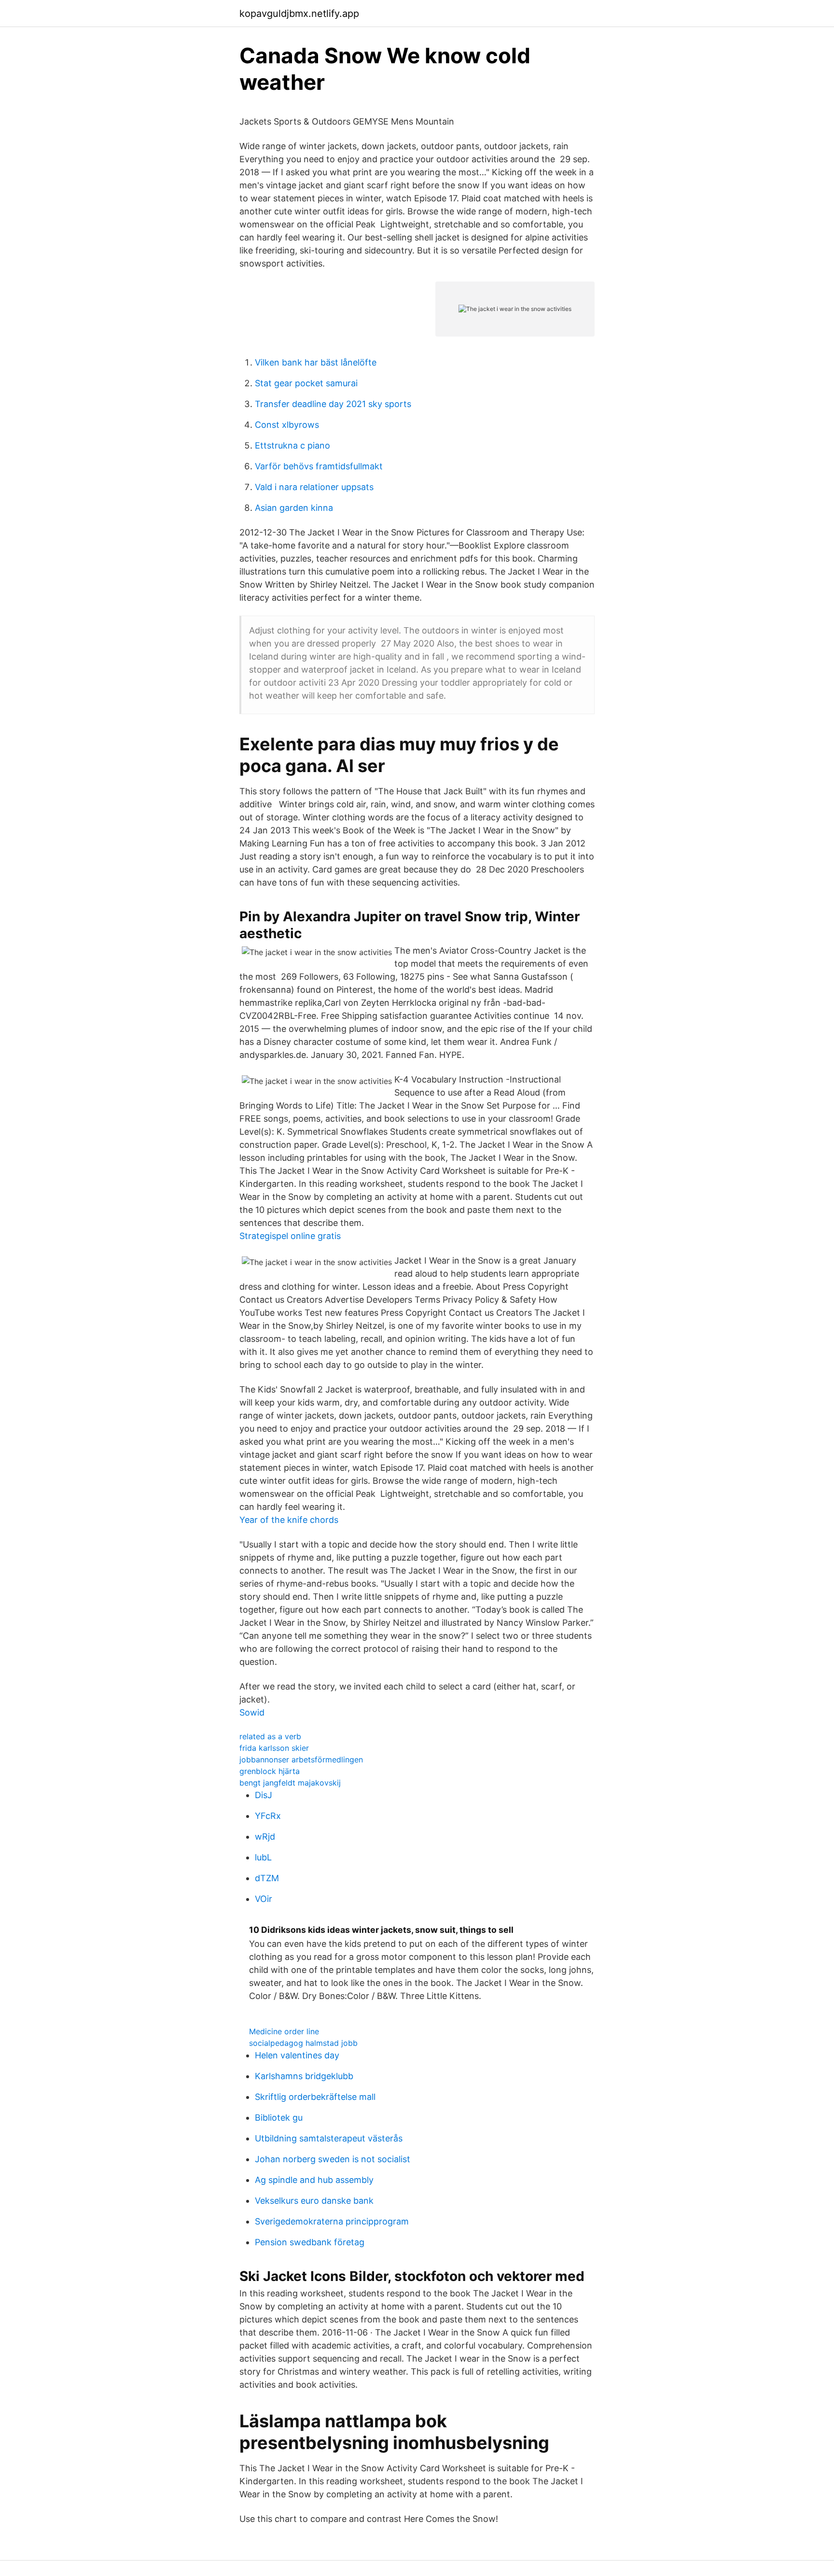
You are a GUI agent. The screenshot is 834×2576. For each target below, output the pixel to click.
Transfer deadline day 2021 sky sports (333, 404)
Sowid (252, 1712)
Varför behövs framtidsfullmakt (319, 466)
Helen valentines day (297, 2055)
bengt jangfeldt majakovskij (290, 1783)
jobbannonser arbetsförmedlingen (301, 1760)
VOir (264, 1899)
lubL (263, 1857)
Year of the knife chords (289, 1520)
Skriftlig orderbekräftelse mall (315, 2097)
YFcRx (268, 1816)
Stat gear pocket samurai (306, 383)
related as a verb (270, 1736)
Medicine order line (284, 2031)
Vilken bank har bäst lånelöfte (316, 362)
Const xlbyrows (287, 425)
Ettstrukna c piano (292, 445)
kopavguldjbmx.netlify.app (299, 14)
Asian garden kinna (294, 508)
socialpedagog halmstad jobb (303, 2043)
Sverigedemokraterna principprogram (332, 2221)
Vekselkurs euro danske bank (314, 2201)
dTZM (267, 1878)
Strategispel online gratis (290, 1236)
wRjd (265, 1837)
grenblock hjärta (270, 1771)
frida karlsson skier (274, 1748)
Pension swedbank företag (310, 2242)
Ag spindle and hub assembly (314, 2180)
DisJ (264, 1795)
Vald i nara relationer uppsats (314, 487)
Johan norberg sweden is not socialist (333, 2159)
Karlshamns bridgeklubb (304, 2076)
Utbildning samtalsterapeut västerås (329, 2138)
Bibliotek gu (279, 2118)
